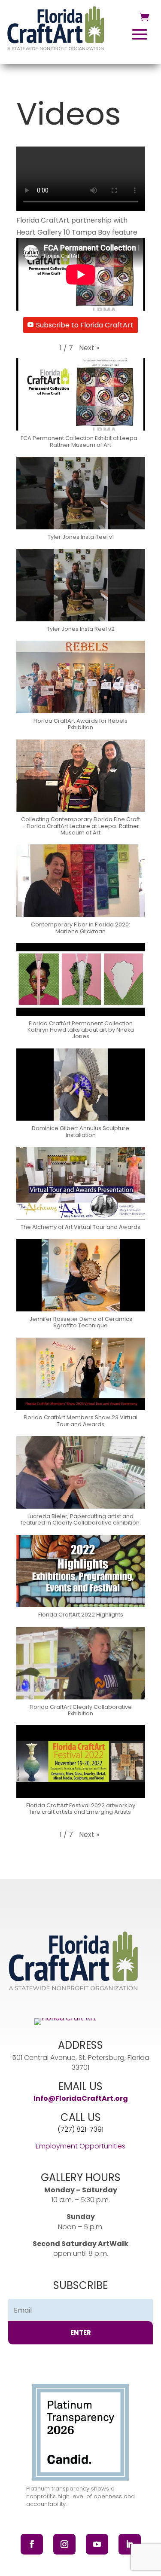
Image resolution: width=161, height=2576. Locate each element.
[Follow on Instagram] (64, 2544)
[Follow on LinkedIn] (130, 2544)
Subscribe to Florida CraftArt (85, 325)
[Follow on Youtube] (97, 2544)
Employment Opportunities (80, 2146)
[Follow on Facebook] (32, 2544)
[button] (89, 348)
